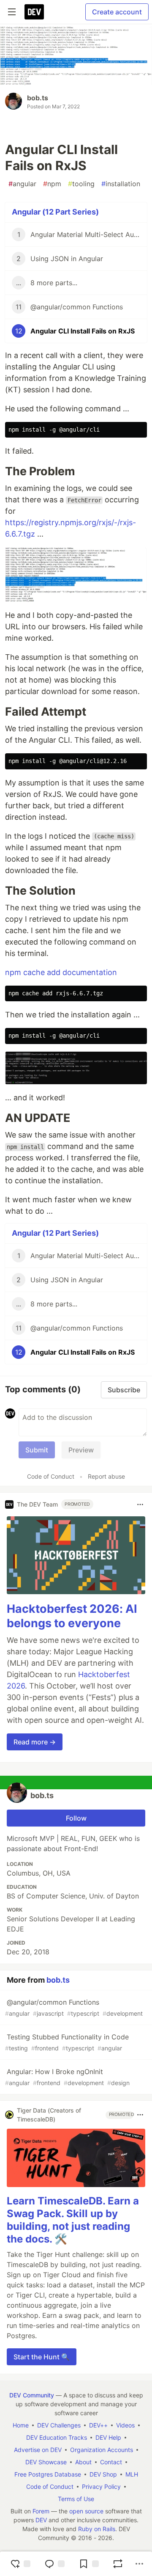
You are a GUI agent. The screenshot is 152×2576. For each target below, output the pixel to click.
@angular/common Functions (74, 2007)
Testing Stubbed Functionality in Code (67, 2042)
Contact (111, 2462)
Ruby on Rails (97, 2529)
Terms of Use (76, 2499)
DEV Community (32, 2395)
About (83, 2462)
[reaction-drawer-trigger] (20, 2564)
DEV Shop (103, 2474)
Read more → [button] (35, 1742)
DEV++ (98, 2425)
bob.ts (38, 98)
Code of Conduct (51, 1476)
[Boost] (118, 2564)
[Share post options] (139, 2564)
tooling (81, 184)
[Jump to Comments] (54, 2564)
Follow (76, 1818)
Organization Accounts (102, 2450)
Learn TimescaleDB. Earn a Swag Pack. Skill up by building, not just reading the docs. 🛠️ (73, 2220)
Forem (41, 2511)
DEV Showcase (46, 2462)
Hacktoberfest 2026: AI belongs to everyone (72, 1616)
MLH (132, 2474)
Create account (117, 12)
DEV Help (108, 2437)
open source (86, 2511)
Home (21, 2425)
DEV (41, 2520)
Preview (81, 1450)
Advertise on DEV (38, 2450)
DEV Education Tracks (57, 2437)
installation (121, 184)
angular (22, 184)
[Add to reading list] (89, 2564)
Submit (37, 1450)
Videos (125, 2425)
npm (52, 184)
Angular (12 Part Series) (55, 212)
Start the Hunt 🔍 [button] (42, 2357)
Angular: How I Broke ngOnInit (67, 2077)
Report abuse (106, 1476)
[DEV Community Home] (34, 12)
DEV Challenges (59, 2425)
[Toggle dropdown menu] (140, 1504)
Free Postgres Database (48, 2474)
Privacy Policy (101, 2486)
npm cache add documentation (61, 972)
